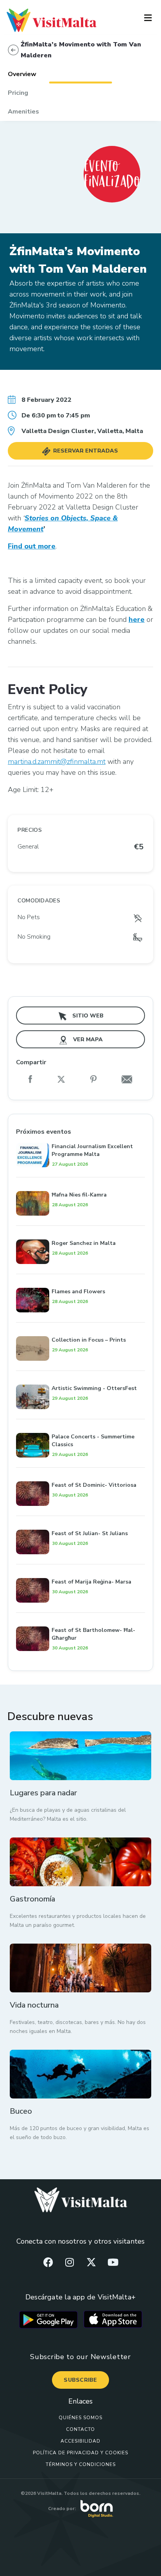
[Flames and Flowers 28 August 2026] (80, 1279)
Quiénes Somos (80, 2418)
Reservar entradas (85, 451)
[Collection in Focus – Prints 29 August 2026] (80, 1328)
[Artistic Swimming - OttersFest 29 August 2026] (80, 1376)
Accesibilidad (80, 2441)
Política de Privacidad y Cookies (80, 2453)
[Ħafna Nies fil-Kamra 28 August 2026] (80, 1182)
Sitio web (87, 1016)
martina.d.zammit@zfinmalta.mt (57, 762)
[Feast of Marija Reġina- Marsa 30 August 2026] (80, 1569)
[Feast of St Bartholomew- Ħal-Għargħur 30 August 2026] (80, 1618)
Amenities (23, 112)
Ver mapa (87, 1039)
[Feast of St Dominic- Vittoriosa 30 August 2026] (80, 1473)
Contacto (80, 2429)
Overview (22, 74)
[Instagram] (70, 2262)
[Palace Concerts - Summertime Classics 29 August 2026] (80, 1424)
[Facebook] (48, 2262)
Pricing (18, 93)
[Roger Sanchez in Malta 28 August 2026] (80, 1231)
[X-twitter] (91, 2262)
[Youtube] (113, 2262)
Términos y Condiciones (81, 2464)
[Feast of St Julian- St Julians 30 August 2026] (80, 1521)
